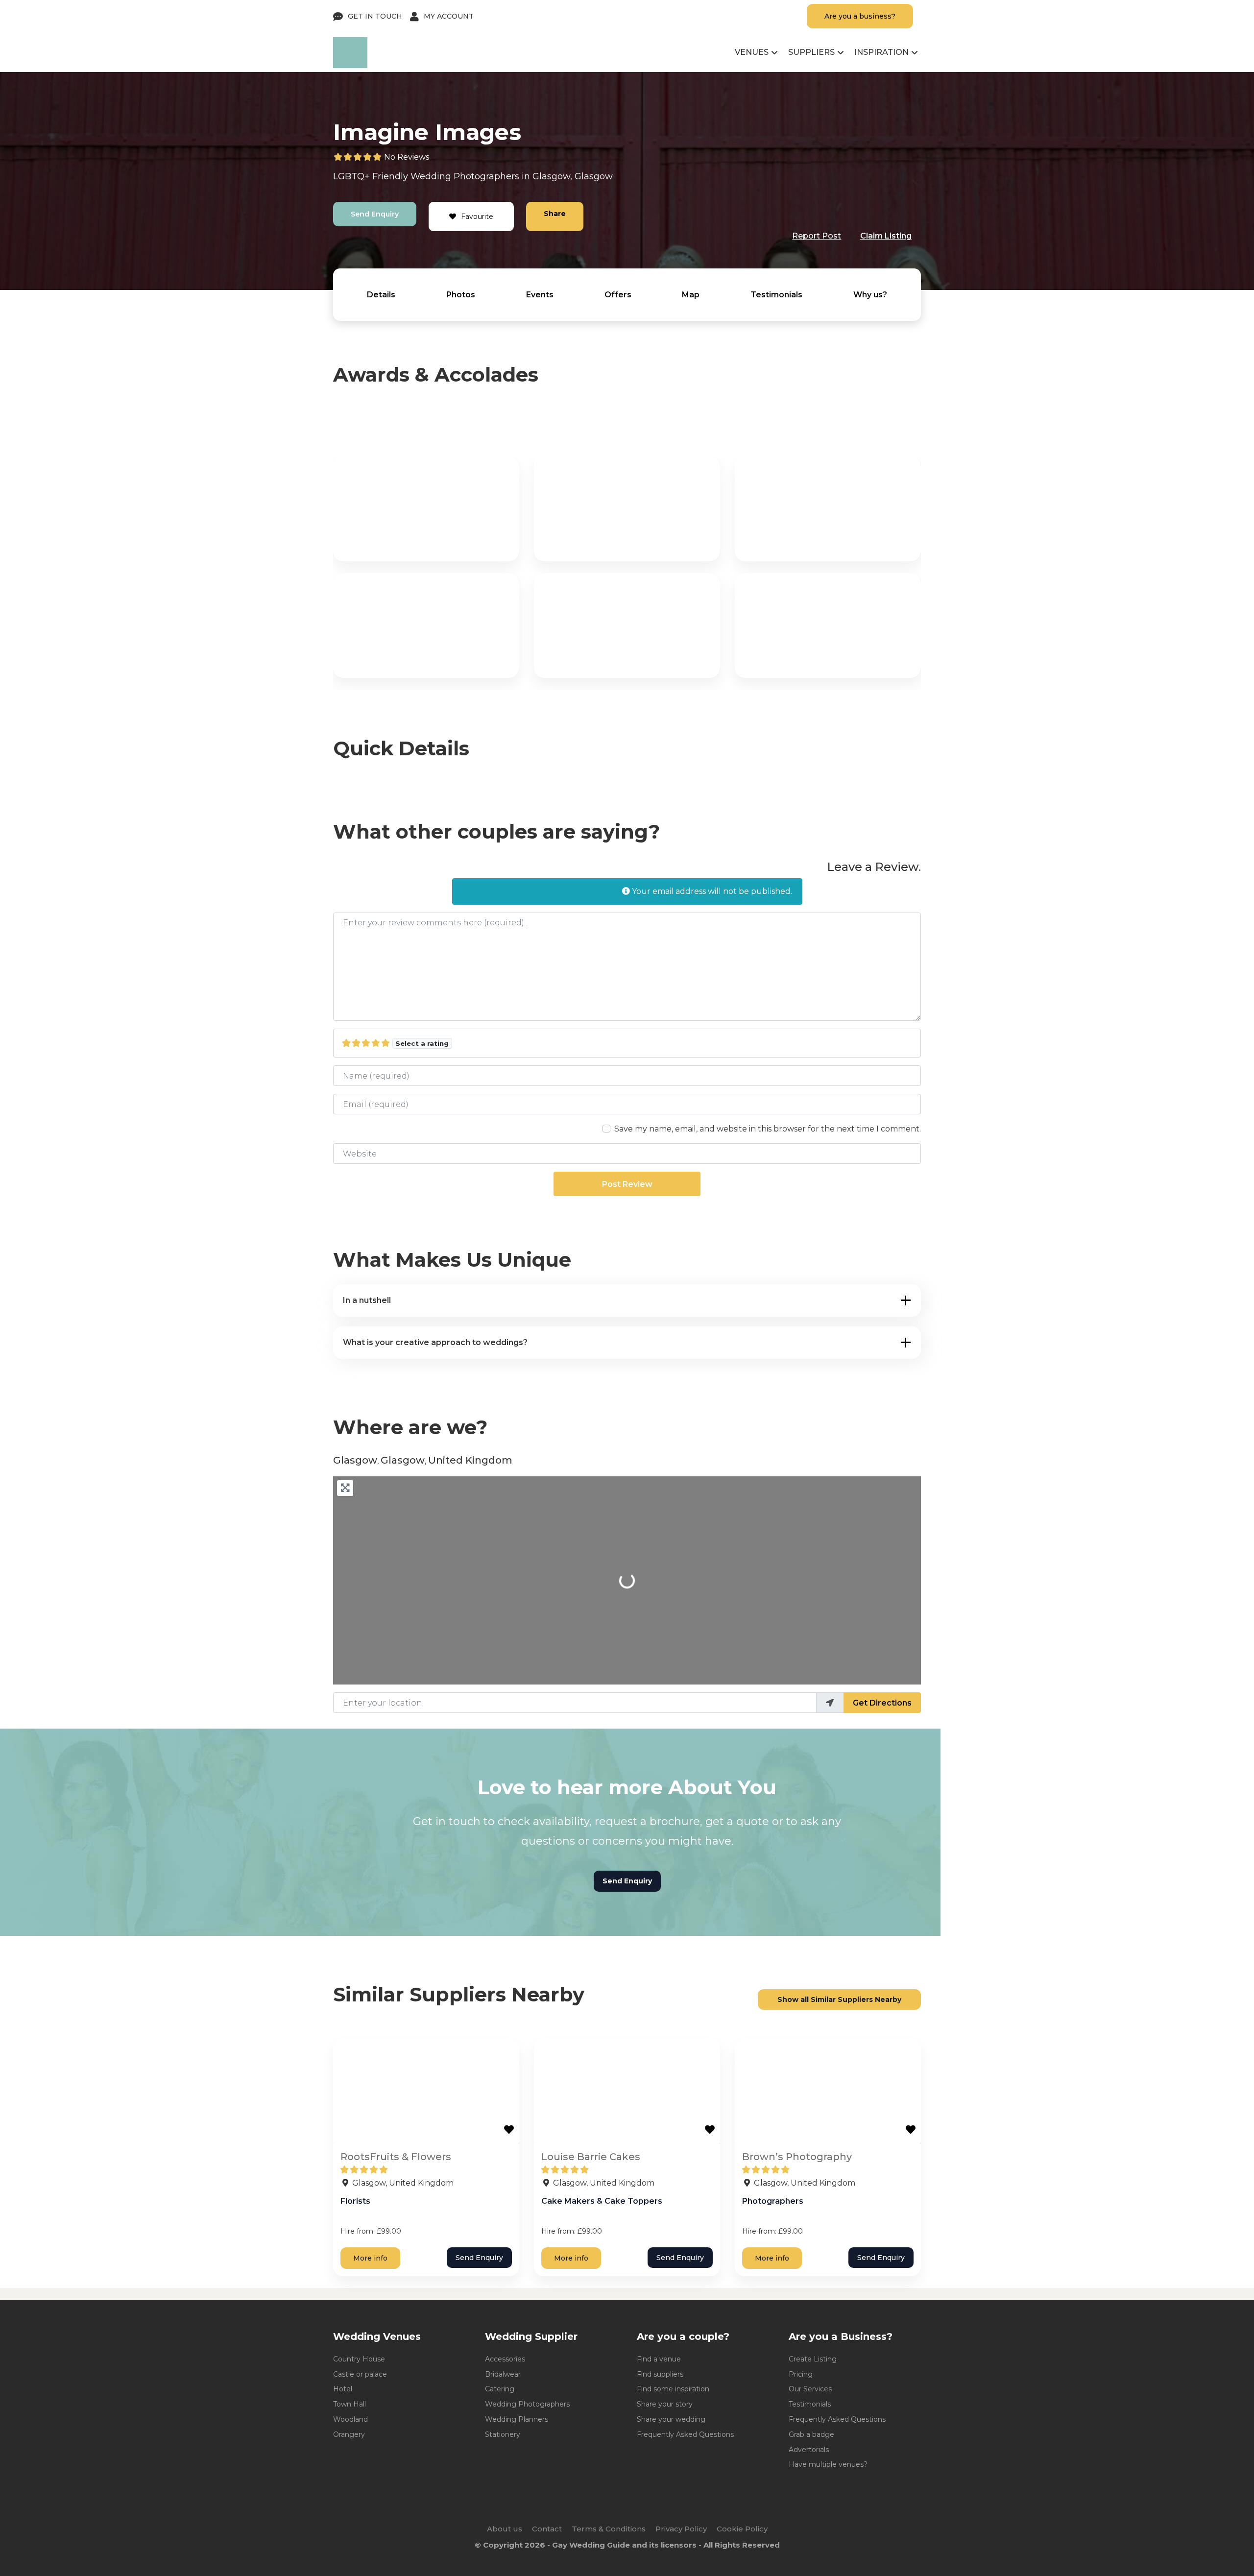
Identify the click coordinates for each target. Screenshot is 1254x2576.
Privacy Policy (681, 2529)
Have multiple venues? (828, 2464)
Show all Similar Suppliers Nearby (839, 1999)
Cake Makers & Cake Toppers (602, 2201)
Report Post (817, 236)
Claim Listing (886, 236)
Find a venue (659, 2359)
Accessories (505, 2359)
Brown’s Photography (797, 2157)
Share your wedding (671, 2419)
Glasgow (551, 176)
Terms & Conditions (609, 2529)
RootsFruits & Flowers (396, 2157)
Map (691, 295)
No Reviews (407, 157)
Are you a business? (860, 16)
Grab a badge (811, 2434)
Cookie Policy (742, 2529)
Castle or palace (360, 2374)
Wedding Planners (517, 2419)
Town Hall (350, 2404)
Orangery (349, 2434)
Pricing (801, 2374)
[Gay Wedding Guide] (350, 65)
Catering (500, 2389)
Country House (359, 2359)
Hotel (343, 2389)
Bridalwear (503, 2374)
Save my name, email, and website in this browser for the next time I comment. (768, 1129)
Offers (618, 295)
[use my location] (830, 1703)
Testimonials (776, 295)
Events (540, 295)
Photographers (486, 176)
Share (555, 214)
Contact (547, 2529)
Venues (752, 52)
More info (370, 2258)
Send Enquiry (375, 214)
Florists (355, 2201)
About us (505, 2529)
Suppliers (811, 52)
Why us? (870, 295)
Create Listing (813, 2359)
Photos (461, 295)
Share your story (665, 2404)
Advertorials (809, 2450)
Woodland (350, 2419)
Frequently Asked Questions (685, 2434)
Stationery (503, 2434)
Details (381, 295)
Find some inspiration (673, 2389)
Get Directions (882, 1703)
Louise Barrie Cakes (591, 2157)
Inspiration (881, 52)
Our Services (810, 2389)
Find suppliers (660, 2374)
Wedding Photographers (527, 2404)
